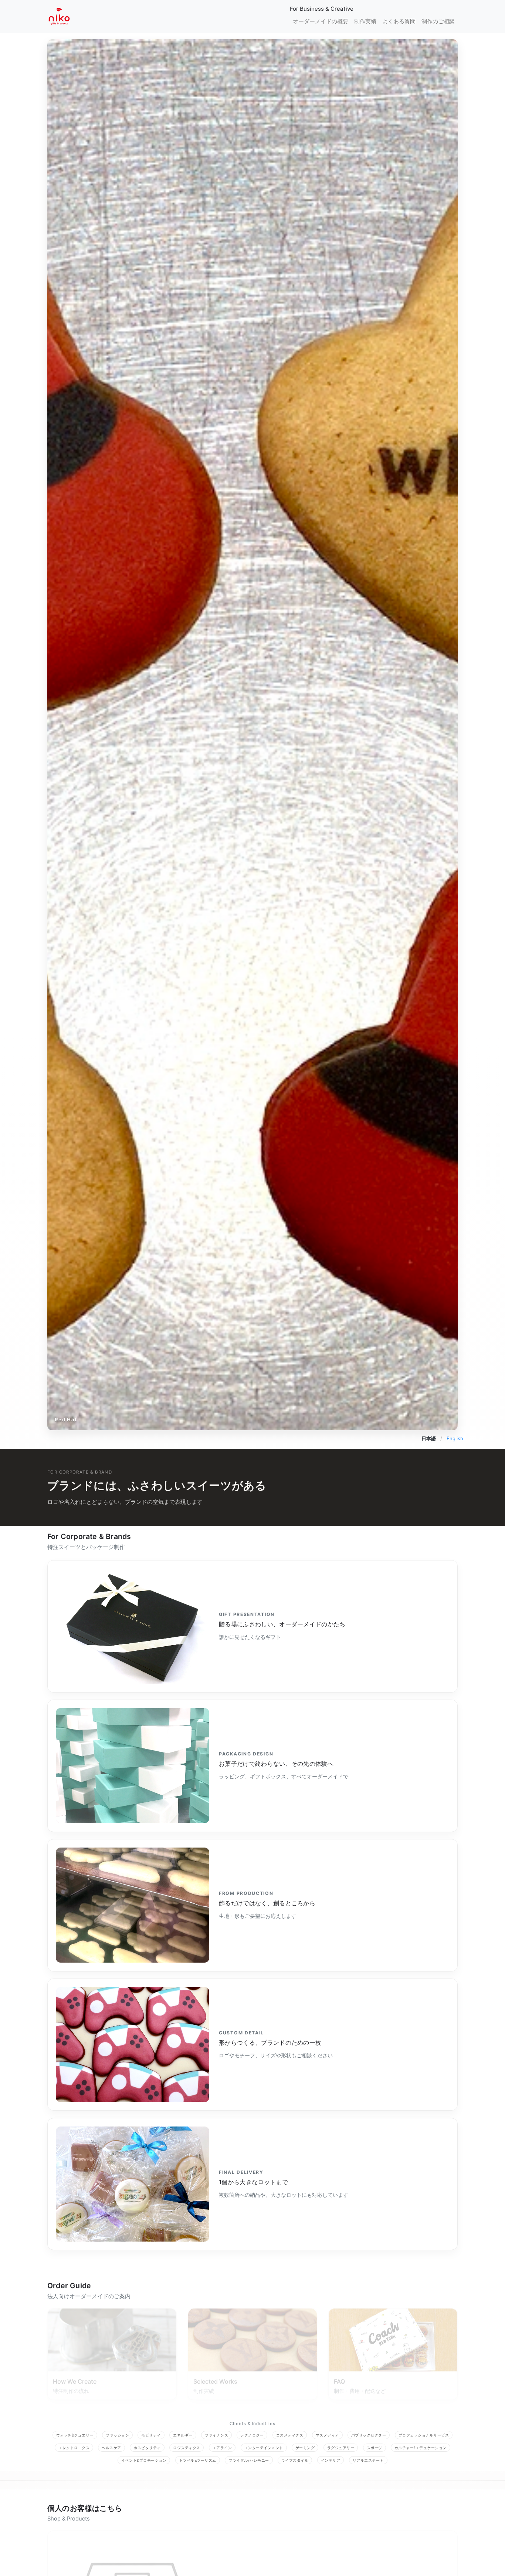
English (455, 1438)
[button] (78, 735)
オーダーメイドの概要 (321, 21)
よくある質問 (399, 21)
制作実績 (365, 21)
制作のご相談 (438, 21)
